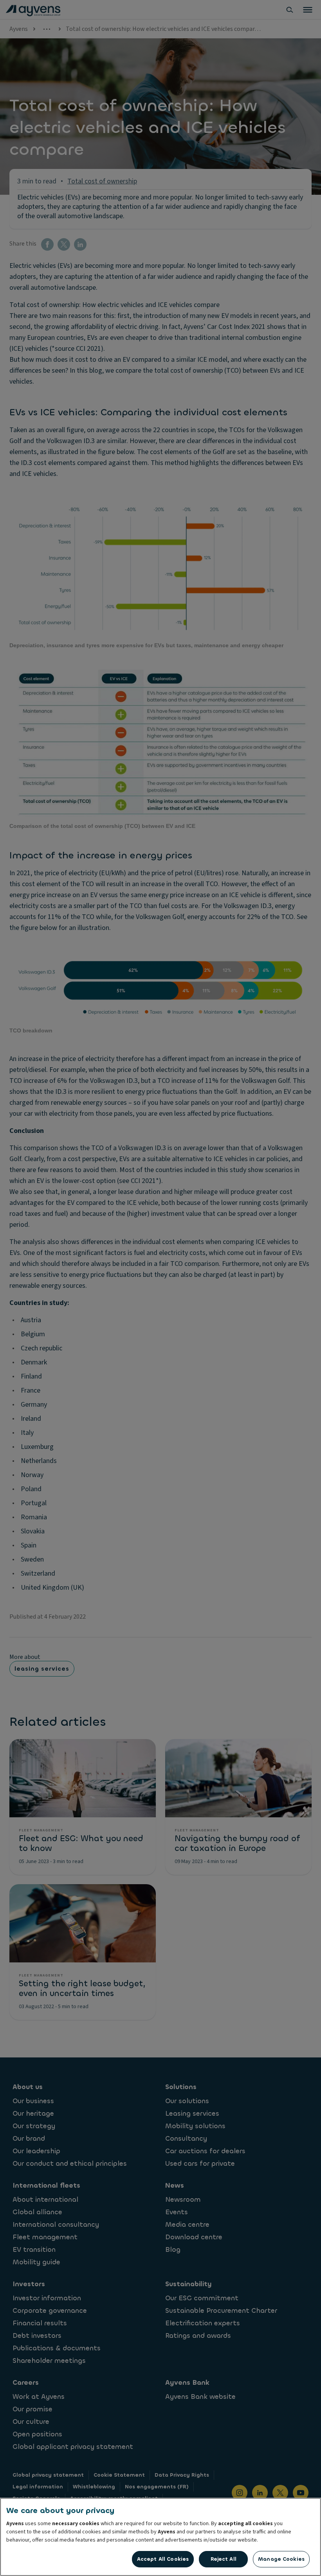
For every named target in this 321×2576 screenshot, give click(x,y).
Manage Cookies (281, 2559)
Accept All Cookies (163, 2559)
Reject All (224, 2559)
